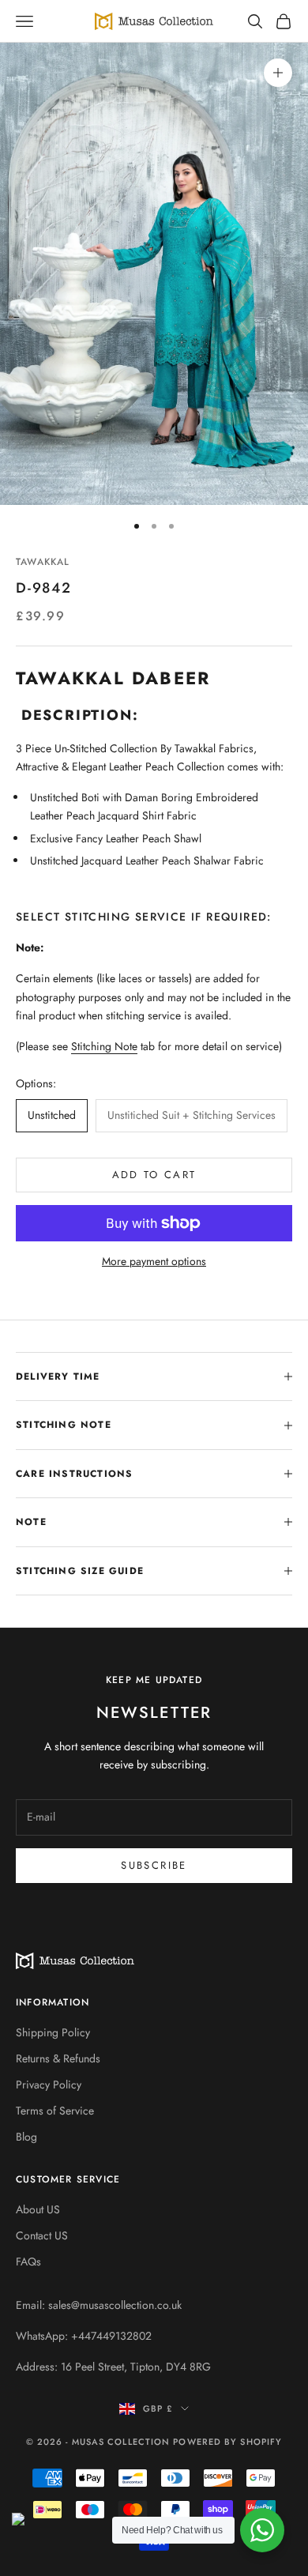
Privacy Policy (49, 2085)
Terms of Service (55, 2111)
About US (38, 2209)
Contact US (42, 2235)
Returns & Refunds (58, 2058)
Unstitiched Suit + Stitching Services (192, 1115)
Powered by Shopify (227, 2442)
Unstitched (52, 1115)
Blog (26, 2137)
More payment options (154, 1261)
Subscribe (154, 1865)
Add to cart (154, 1175)
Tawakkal (43, 562)
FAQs (28, 2262)
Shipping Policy (53, 2032)
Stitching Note (104, 1046)
